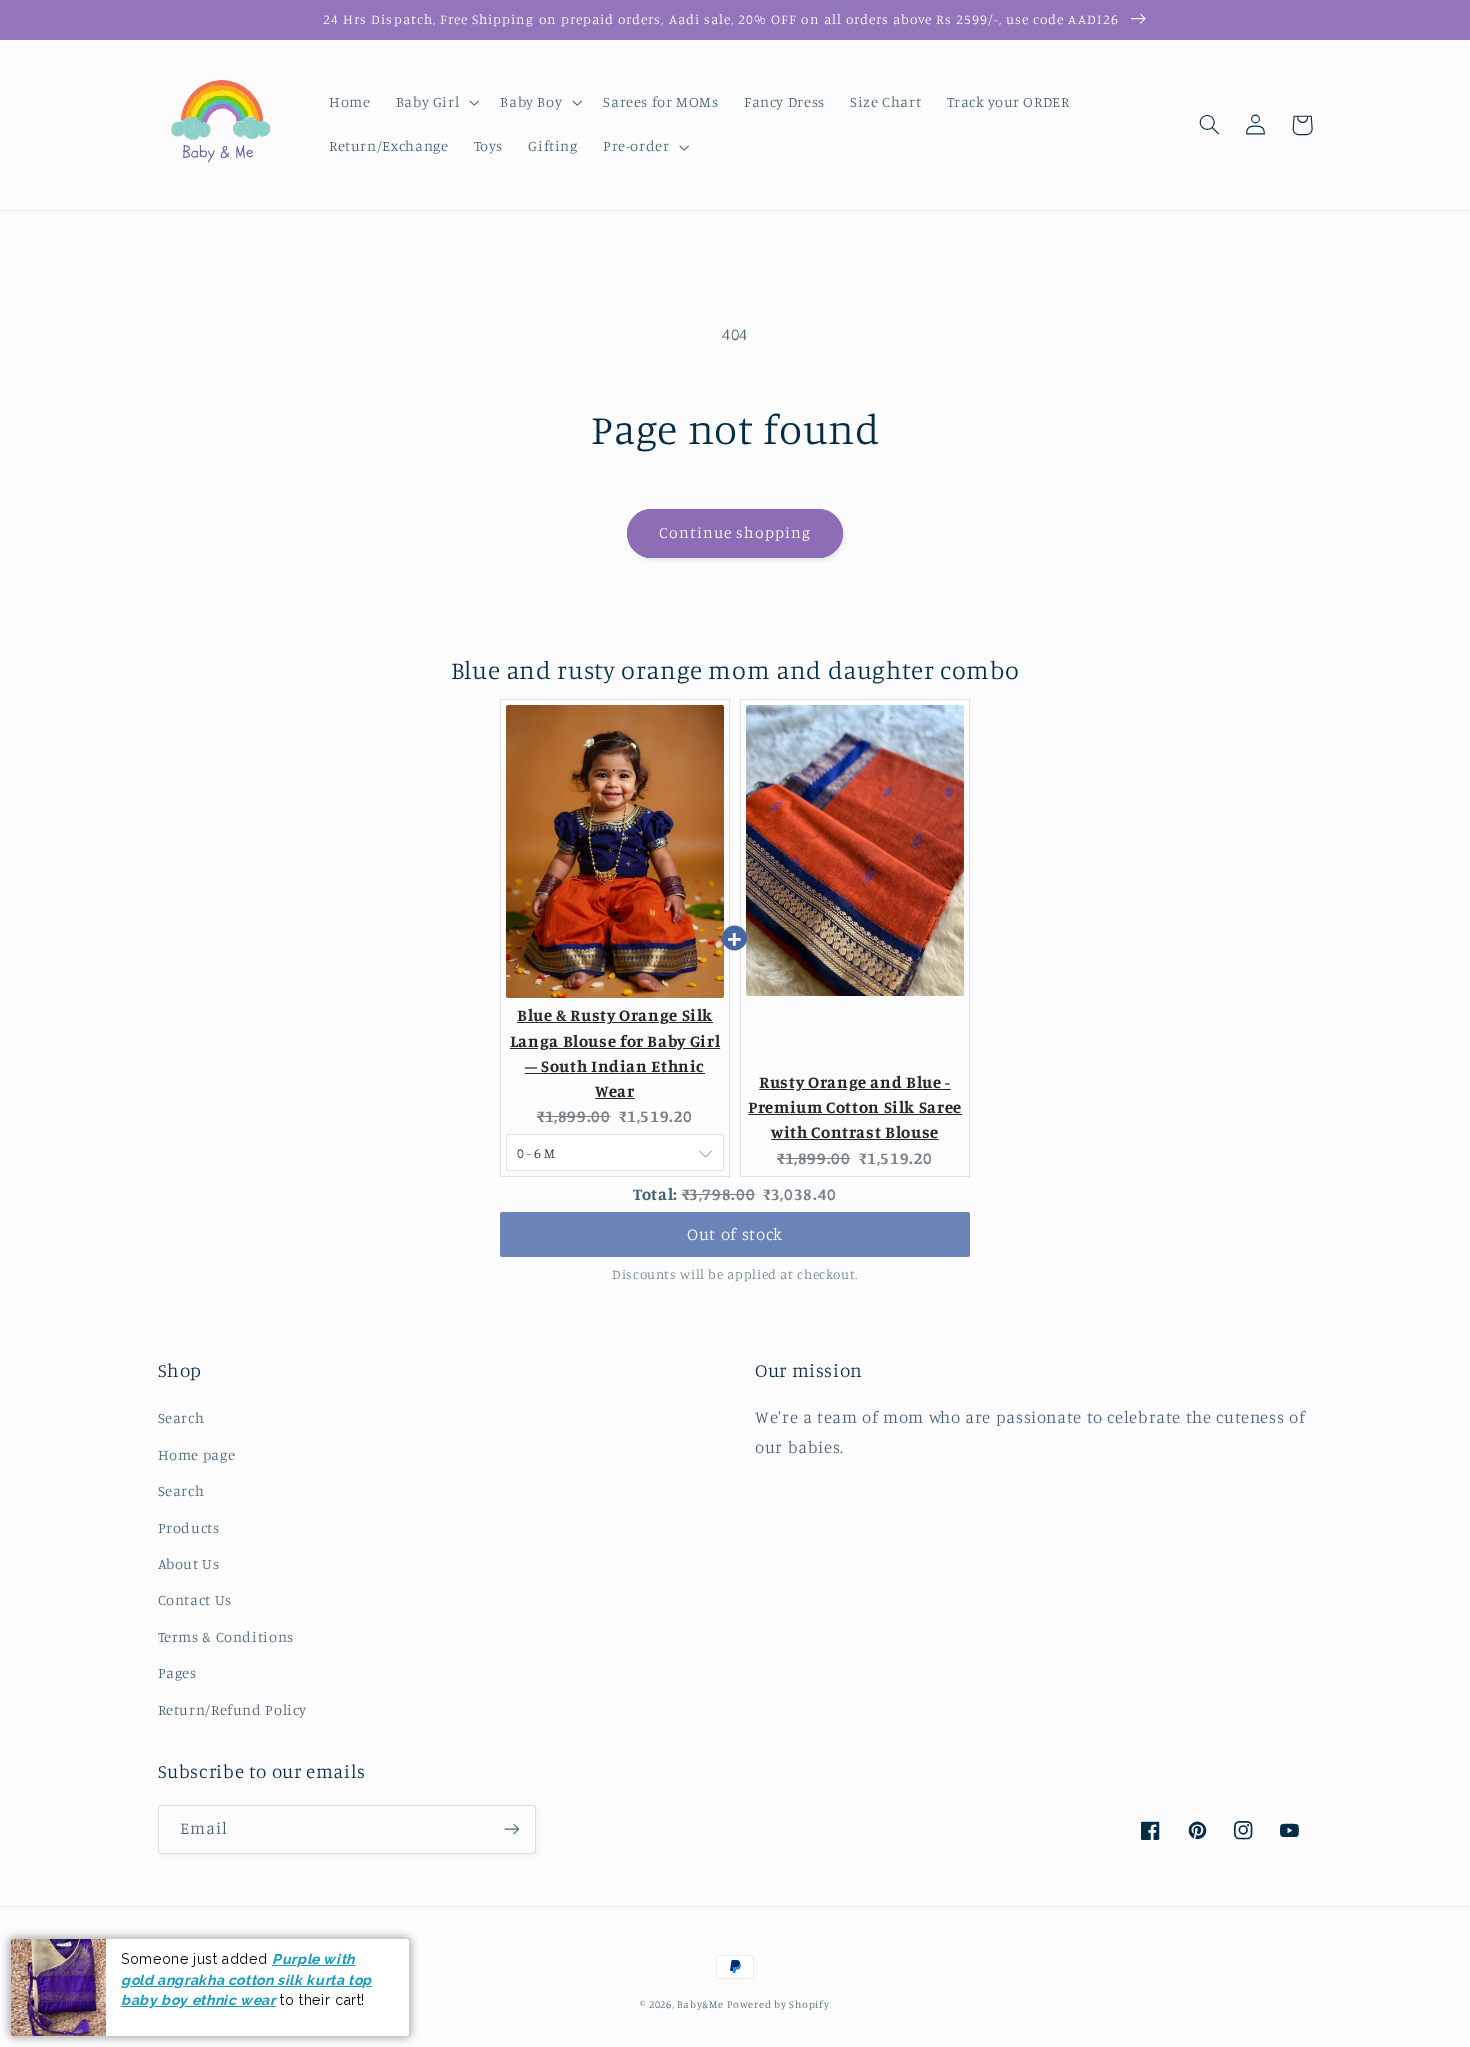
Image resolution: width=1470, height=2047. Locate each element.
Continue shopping (735, 532)
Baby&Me (700, 2004)
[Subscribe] (511, 1829)
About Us (189, 1563)
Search (181, 1417)
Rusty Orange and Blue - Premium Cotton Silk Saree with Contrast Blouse (855, 1107)
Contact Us (195, 1599)
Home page (197, 1454)
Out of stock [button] (735, 1234)
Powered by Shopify (778, 2004)
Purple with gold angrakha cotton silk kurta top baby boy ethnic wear (246, 1979)
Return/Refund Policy (233, 1709)
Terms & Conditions (226, 1636)
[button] (435, 103)
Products (189, 1527)
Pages (177, 1672)
